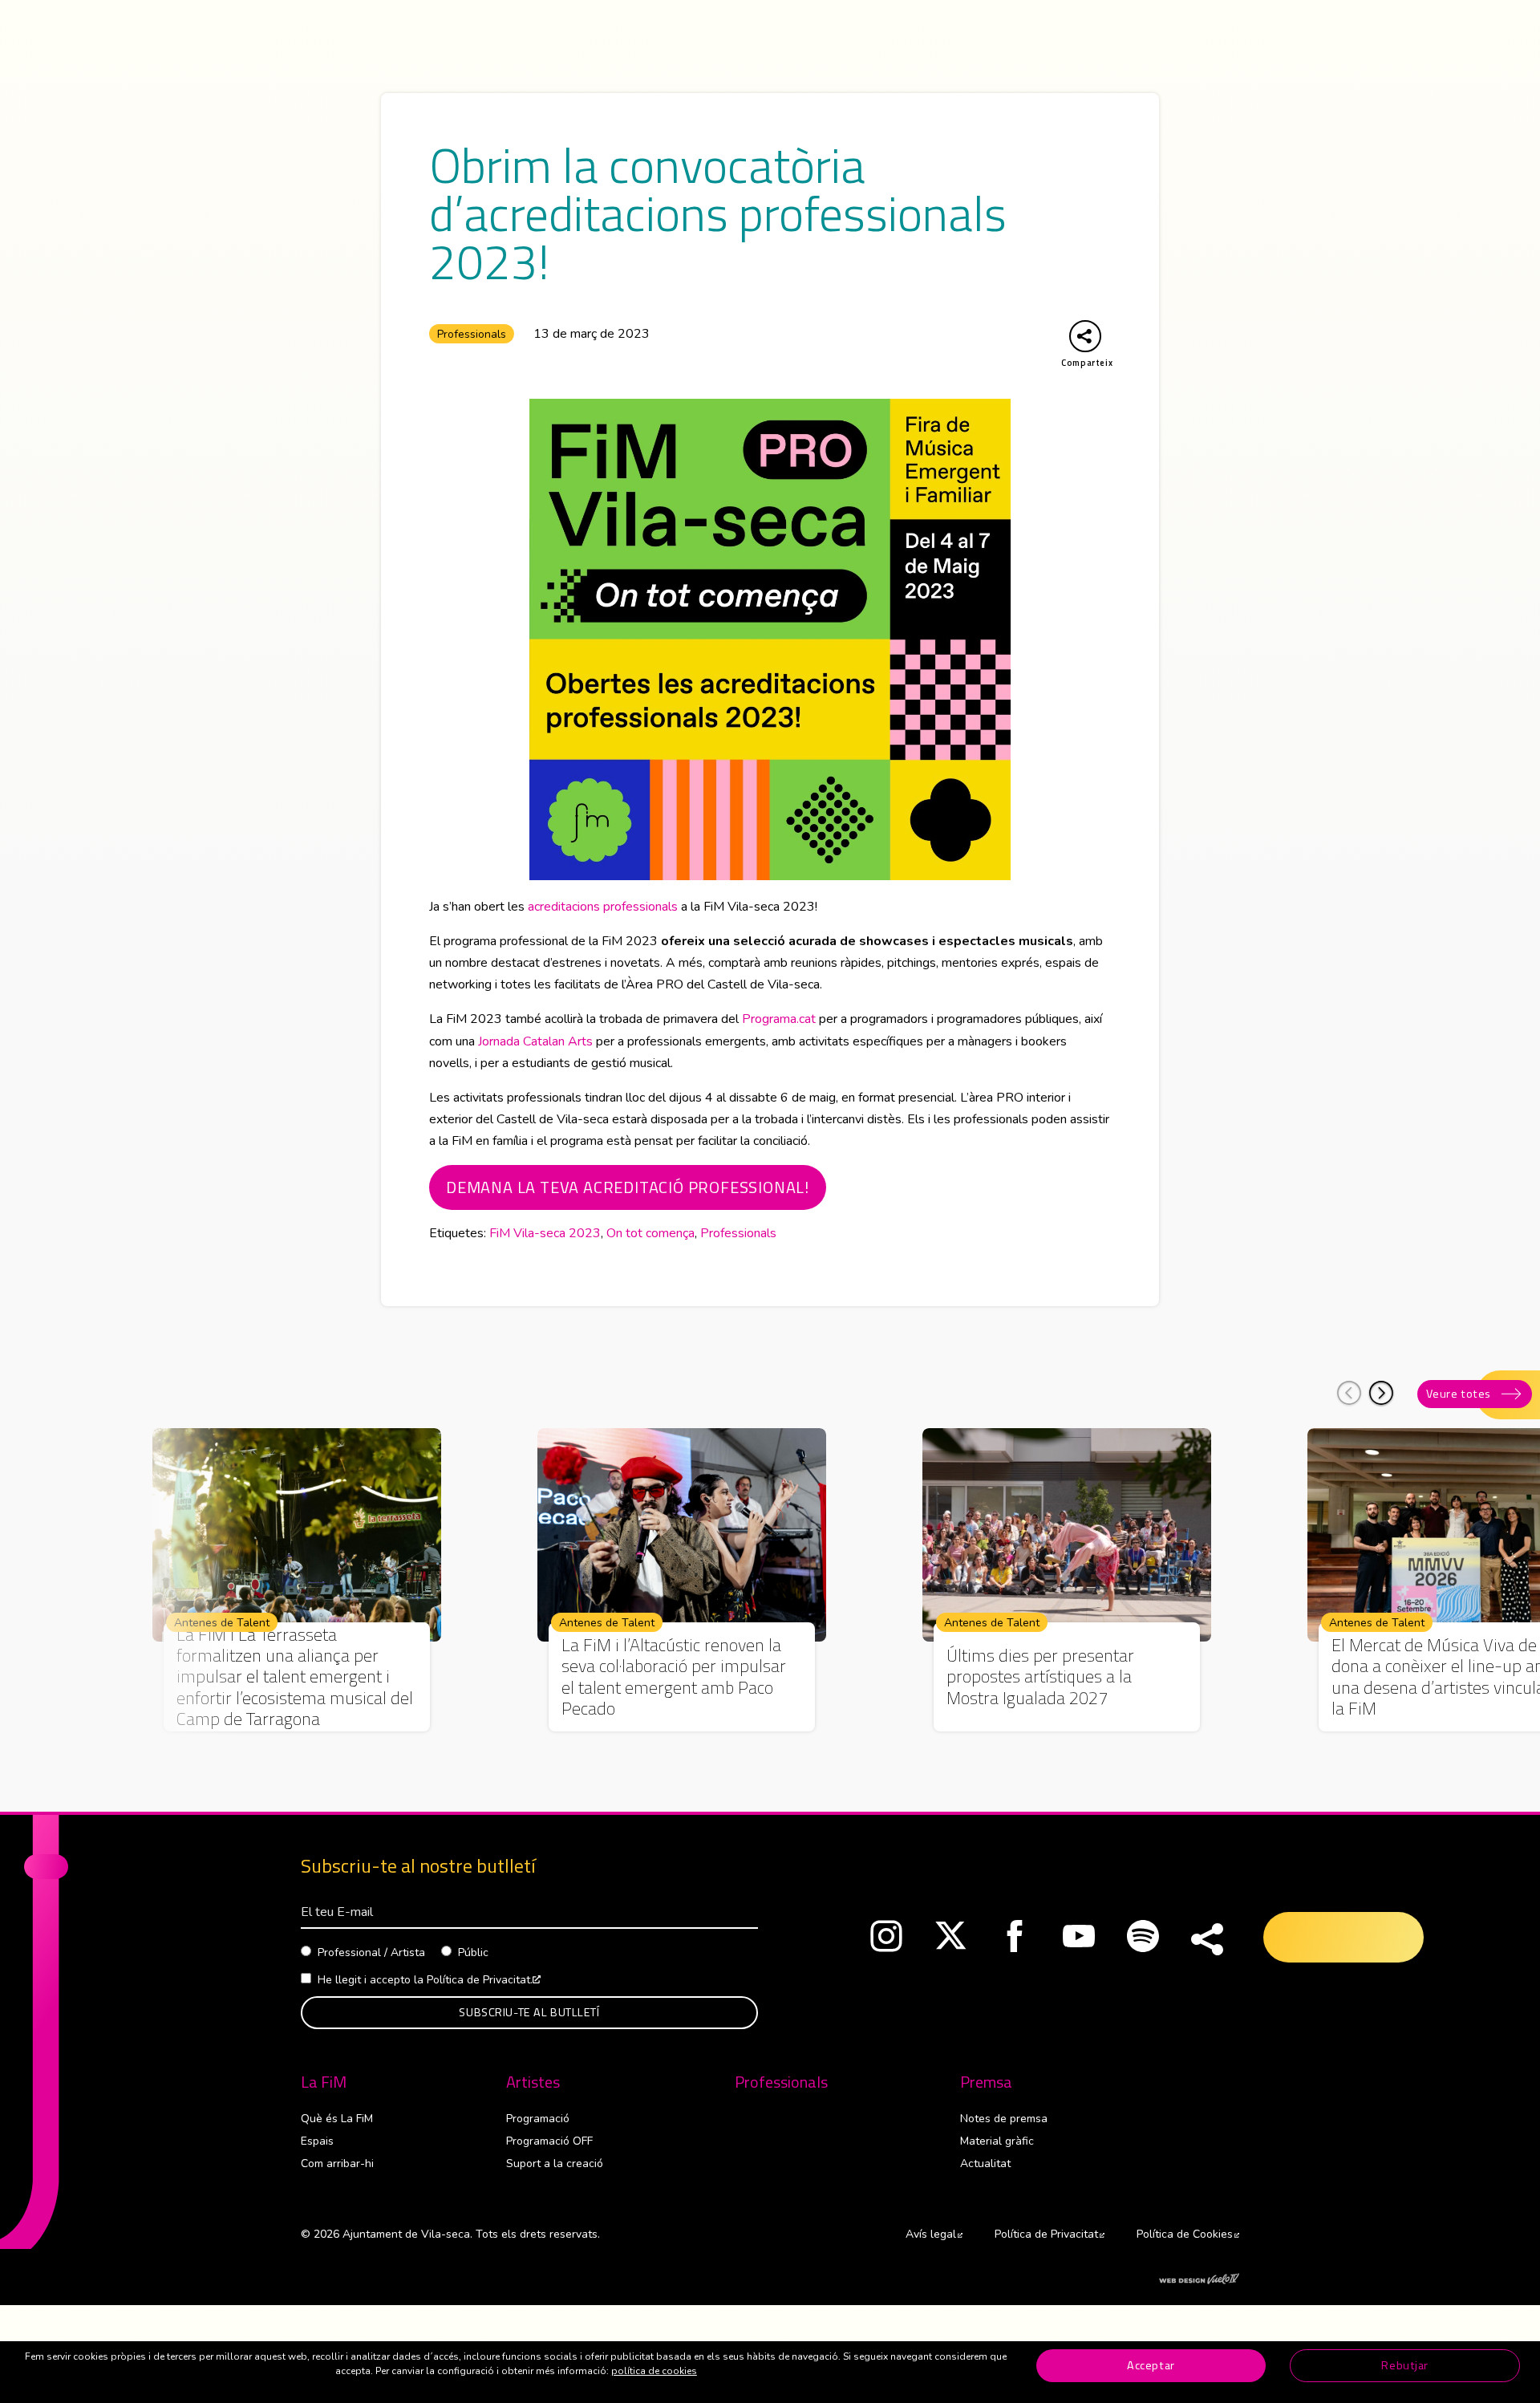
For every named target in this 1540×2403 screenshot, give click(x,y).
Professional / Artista (371, 1952)
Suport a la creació (555, 2164)
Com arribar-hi (337, 2164)
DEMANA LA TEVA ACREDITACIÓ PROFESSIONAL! (628, 1187)
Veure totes (1459, 1394)
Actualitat (985, 2164)
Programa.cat (779, 1019)
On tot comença (650, 1233)
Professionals (472, 334)
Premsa (986, 2082)
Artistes (533, 2082)
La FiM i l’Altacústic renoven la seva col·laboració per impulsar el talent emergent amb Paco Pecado (674, 1677)
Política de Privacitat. (484, 1980)
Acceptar (1151, 2365)
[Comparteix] (1207, 1940)
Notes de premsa (1004, 2119)
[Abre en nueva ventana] (886, 1940)
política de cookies (654, 2371)
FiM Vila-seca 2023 (545, 1233)
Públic (473, 1952)
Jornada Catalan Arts (535, 1041)
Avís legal (934, 2234)
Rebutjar (1405, 2365)
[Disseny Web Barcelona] (1199, 2278)
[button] (1381, 1393)
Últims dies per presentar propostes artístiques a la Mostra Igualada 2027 (1040, 1676)
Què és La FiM (337, 2119)
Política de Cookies (1188, 2234)
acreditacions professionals (603, 907)
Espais (317, 2141)
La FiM (324, 2082)
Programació (538, 2119)
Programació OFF (549, 2141)
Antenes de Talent (222, 1623)
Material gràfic (997, 2141)
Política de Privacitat (1050, 2234)
